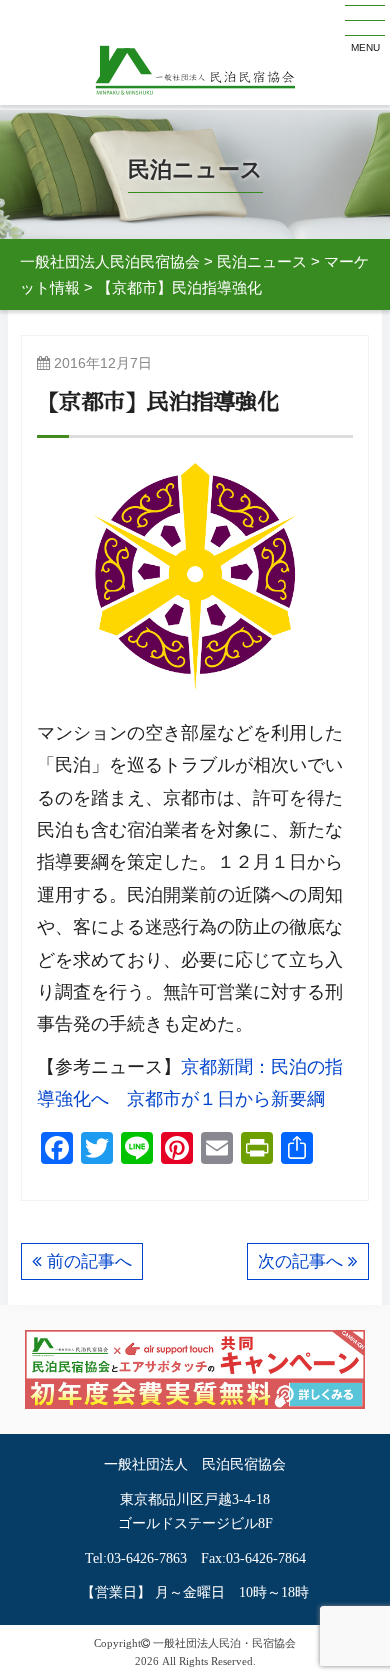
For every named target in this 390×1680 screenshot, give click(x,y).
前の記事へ (89, 1261)
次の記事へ (300, 1261)
